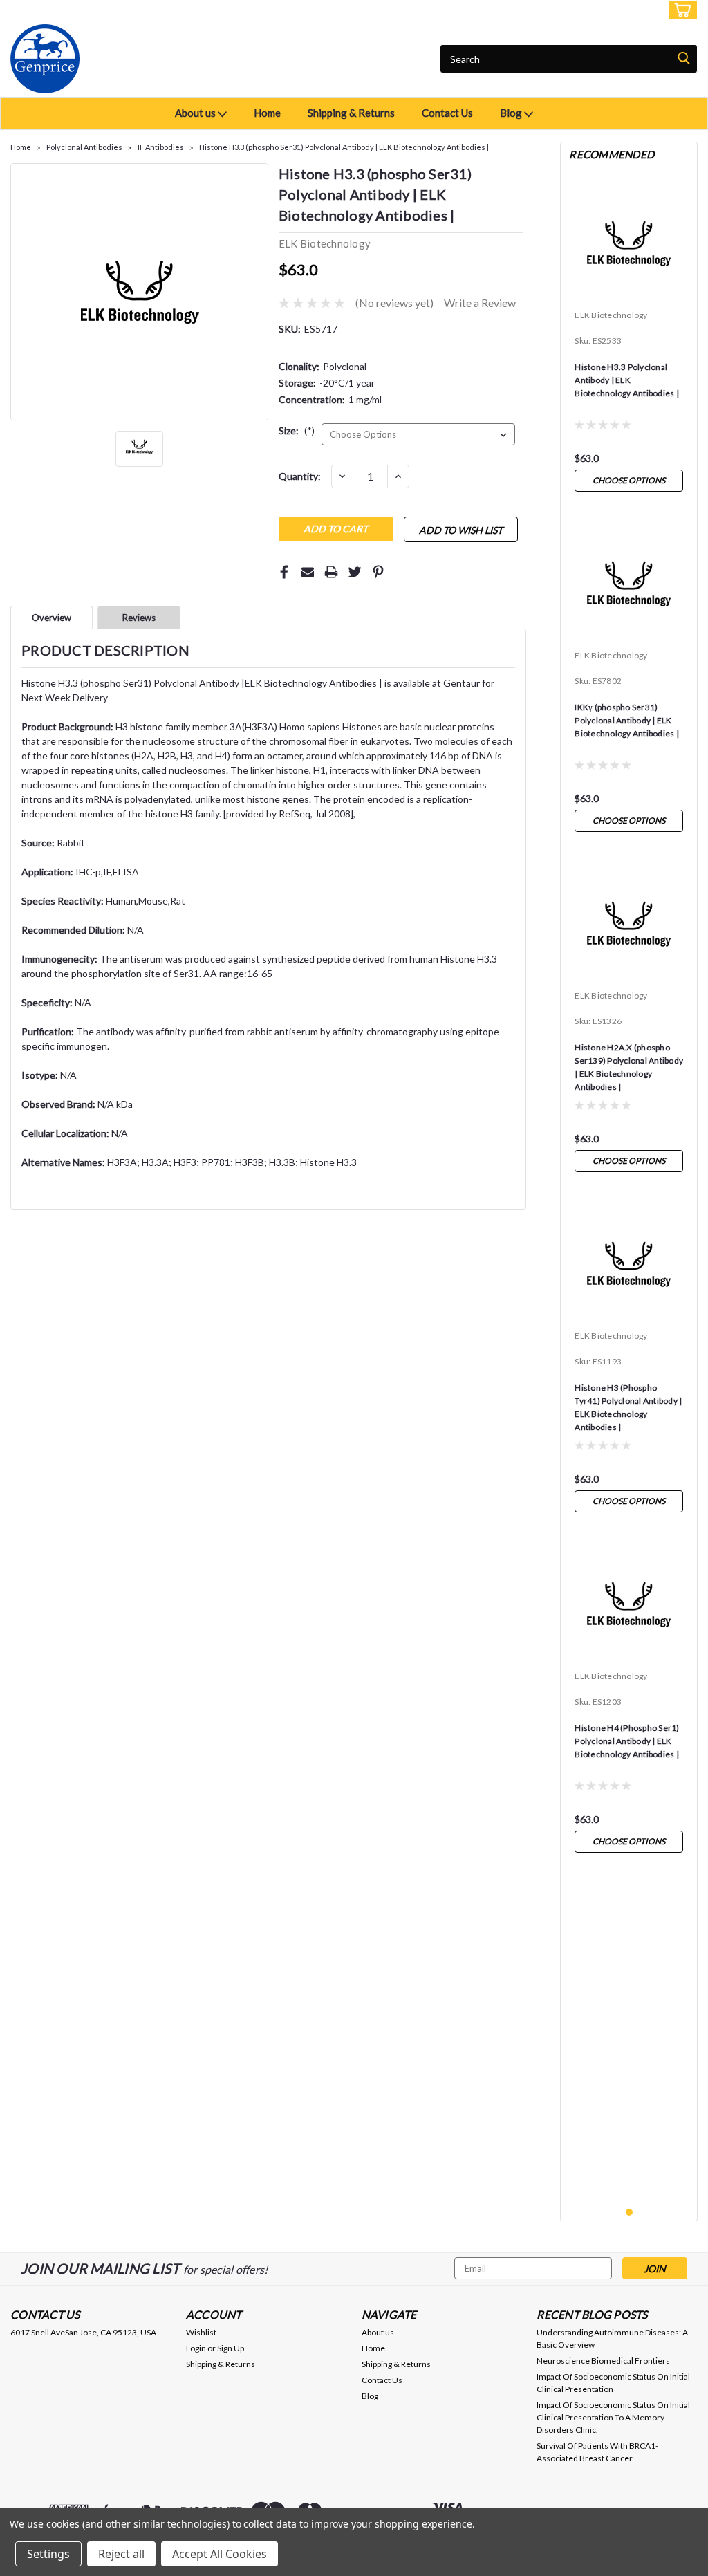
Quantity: (300, 476)
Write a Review (480, 303)
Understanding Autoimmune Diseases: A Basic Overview (612, 2338)
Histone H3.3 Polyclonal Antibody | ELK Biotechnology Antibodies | (627, 380)
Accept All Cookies (220, 2554)
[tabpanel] (629, 337)
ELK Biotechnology (611, 315)
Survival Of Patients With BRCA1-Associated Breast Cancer (597, 2452)
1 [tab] (630, 2213)
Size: (297, 430)
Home (267, 113)
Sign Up (639, 10)
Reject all (121, 2554)
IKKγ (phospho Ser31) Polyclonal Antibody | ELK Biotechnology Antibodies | (627, 720)
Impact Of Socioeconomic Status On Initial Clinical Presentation (613, 2383)
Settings (48, 2554)
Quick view (629, 294)
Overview (52, 618)
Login (595, 10)
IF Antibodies (161, 147)
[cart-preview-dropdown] (680, 10)
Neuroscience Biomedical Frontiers (603, 2361)
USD (103, 10)
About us (196, 113)
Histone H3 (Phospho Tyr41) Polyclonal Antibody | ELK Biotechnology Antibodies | (628, 1407)
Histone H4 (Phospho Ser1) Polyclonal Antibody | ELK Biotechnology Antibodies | (627, 1741)
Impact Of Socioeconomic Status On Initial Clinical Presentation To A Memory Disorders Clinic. (613, 2417)
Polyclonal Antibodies (84, 147)
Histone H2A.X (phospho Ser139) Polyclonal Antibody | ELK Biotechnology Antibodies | (629, 1067)
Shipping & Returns (351, 113)
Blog (512, 113)
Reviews (139, 618)
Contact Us (447, 113)
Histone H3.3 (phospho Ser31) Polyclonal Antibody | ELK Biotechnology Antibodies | (344, 147)
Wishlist (201, 2332)
